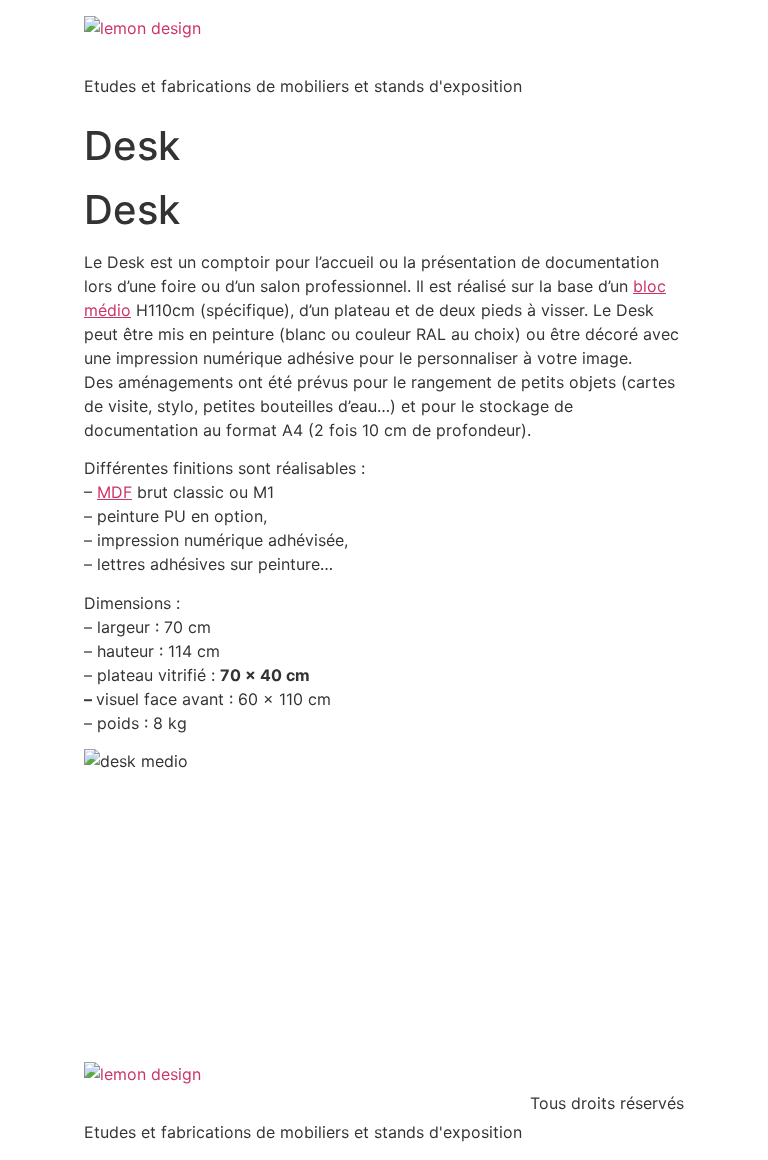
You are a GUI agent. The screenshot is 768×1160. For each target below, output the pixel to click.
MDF (114, 492)
